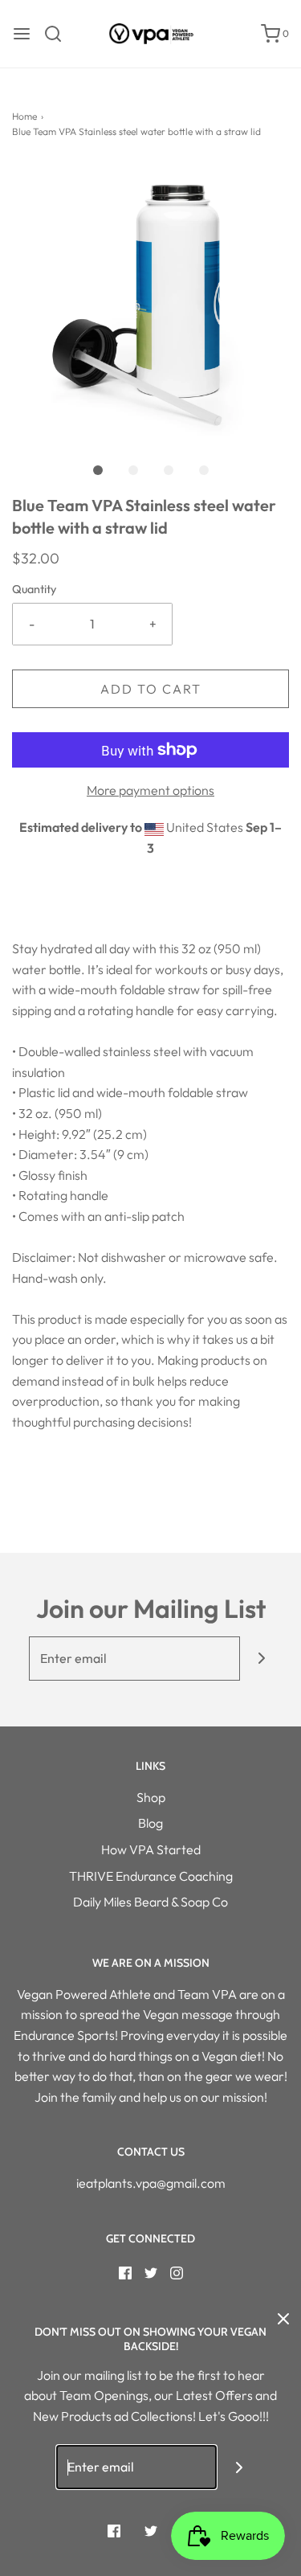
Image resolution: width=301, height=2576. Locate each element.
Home (24, 116)
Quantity (34, 589)
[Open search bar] (59, 34)
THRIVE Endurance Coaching (151, 1876)
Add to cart (151, 689)
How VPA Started (151, 1849)
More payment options (150, 790)
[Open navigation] (22, 34)
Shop (151, 1797)
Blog (150, 1823)
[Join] (262, 1659)
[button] (150, 302)
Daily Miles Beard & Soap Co (150, 1902)
